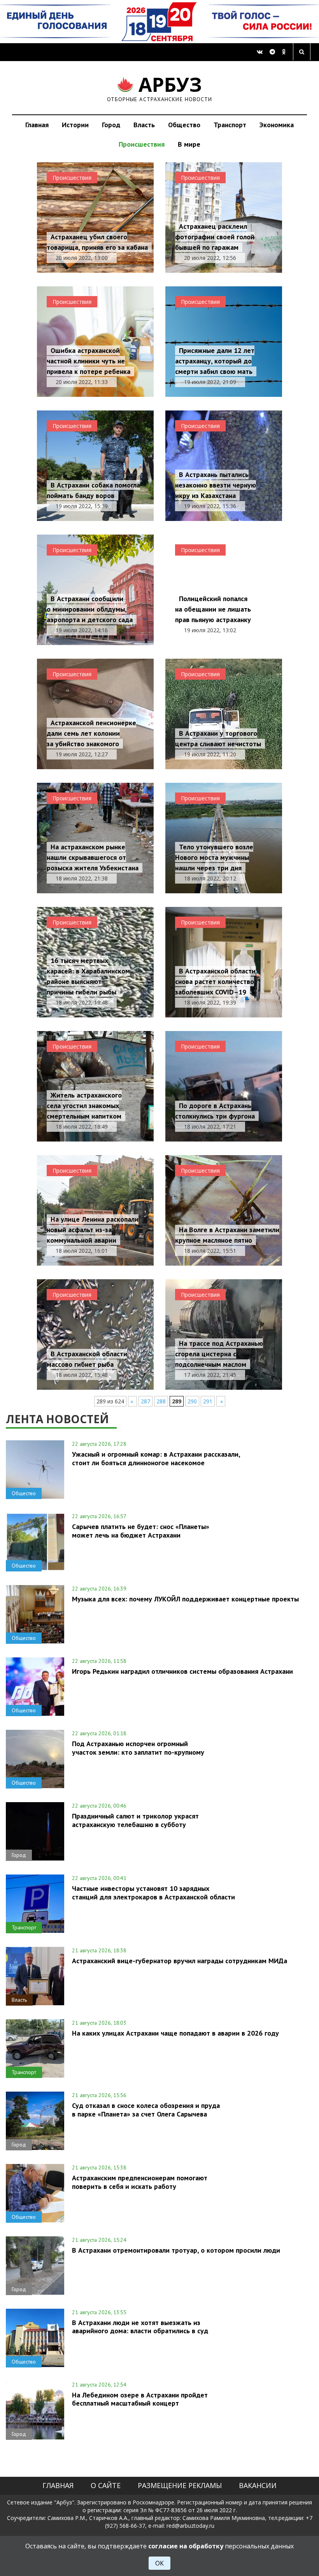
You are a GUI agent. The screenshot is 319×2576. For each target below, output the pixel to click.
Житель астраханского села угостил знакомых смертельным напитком (84, 1106)
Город (111, 125)
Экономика (277, 125)
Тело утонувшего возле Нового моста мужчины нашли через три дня (214, 857)
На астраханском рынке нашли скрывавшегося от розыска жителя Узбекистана (93, 857)
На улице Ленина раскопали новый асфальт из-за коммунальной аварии (93, 1230)
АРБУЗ (160, 88)
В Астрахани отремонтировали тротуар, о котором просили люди (176, 2250)
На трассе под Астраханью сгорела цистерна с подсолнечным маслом (219, 1354)
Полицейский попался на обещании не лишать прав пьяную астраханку (213, 609)
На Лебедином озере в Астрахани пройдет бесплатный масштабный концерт (140, 2399)
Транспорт (230, 125)
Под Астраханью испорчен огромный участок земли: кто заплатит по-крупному (138, 1748)
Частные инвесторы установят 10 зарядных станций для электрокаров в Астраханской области (153, 1892)
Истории (75, 125)
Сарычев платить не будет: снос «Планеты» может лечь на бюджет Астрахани (141, 1531)
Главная (37, 125)
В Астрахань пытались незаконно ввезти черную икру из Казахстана (216, 485)
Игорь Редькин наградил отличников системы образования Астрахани (182, 1671)
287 (145, 1401)
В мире (189, 144)
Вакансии (258, 2485)
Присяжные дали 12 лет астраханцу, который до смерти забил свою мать (215, 361)
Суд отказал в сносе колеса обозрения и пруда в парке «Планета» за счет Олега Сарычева (146, 2110)
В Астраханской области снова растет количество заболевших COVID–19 (215, 981)
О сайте (106, 2485)
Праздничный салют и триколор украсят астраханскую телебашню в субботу (135, 1820)
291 (208, 1401)
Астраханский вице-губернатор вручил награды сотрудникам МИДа (180, 1961)
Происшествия (142, 144)
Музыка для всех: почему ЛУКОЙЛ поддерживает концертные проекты (185, 1599)
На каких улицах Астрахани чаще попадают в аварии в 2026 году (175, 2033)
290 (192, 1401)
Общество (184, 125)
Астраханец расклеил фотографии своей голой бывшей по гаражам (215, 237)
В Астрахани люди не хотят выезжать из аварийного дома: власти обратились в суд (140, 2327)
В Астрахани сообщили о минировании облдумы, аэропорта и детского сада (90, 609)
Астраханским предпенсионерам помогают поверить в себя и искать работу (140, 2182)
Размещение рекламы (180, 2485)
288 (161, 1401)
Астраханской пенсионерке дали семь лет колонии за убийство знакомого (91, 733)
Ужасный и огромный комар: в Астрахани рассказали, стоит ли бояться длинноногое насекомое (156, 1458)
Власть (144, 125)
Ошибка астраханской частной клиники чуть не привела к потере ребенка (89, 361)
